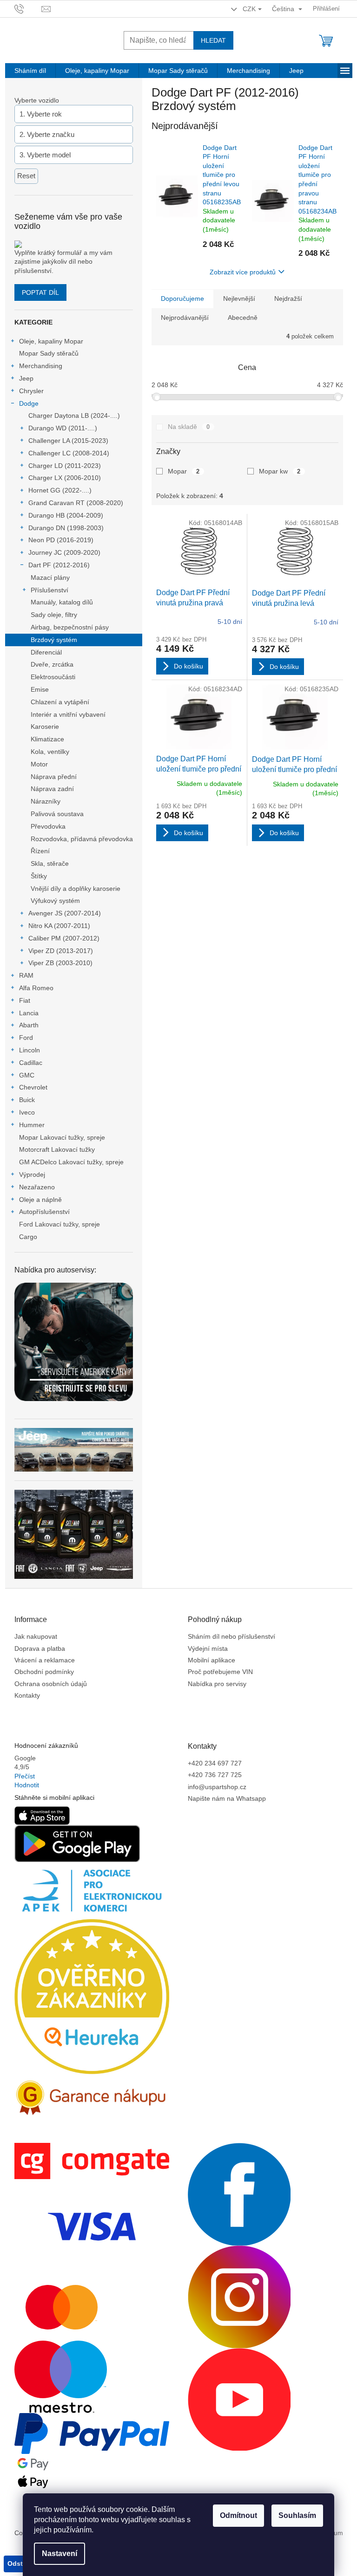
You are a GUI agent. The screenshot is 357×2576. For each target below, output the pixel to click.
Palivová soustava (57, 814)
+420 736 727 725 (215, 1775)
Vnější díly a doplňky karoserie (76, 889)
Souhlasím (297, 2515)
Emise (40, 689)
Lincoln (30, 1050)
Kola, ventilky (50, 752)
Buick (27, 1100)
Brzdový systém (54, 640)
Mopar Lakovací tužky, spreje (62, 1137)
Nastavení (59, 2553)
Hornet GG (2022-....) (60, 490)
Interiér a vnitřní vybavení (68, 714)
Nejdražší (288, 298)
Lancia (29, 1013)
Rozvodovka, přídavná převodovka (82, 839)
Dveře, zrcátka (52, 664)
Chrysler (31, 391)
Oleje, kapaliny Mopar (51, 341)
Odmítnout (238, 2515)
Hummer (32, 1125)
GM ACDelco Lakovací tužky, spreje (71, 1162)
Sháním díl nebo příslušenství (231, 1636)
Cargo (28, 1237)
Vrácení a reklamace (45, 1660)
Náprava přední (54, 777)
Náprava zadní (52, 789)
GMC (27, 1075)
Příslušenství (50, 590)
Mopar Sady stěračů (49, 353)
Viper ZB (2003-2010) (60, 963)
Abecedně (243, 318)
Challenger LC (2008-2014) (69, 453)
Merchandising (41, 366)
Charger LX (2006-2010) (65, 478)
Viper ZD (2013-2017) (61, 951)
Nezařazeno (37, 1187)
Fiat (25, 1000)
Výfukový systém (55, 901)
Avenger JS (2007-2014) (65, 913)
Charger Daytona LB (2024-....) (74, 415)
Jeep (26, 378)
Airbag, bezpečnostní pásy (70, 627)
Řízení (40, 851)
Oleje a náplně (40, 1200)
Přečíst (25, 1776)
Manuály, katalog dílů (62, 602)
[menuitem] (30, 71)
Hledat (213, 40)
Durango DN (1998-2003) (66, 528)
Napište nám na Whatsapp (227, 1798)
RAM (26, 975)
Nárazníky (46, 801)
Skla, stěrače (50, 863)
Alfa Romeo (36, 988)
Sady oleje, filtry (54, 615)
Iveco (27, 1112)
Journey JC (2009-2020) (64, 552)
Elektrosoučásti (53, 677)
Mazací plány (50, 577)
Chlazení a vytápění (60, 702)
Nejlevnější (239, 298)
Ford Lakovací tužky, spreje (59, 1224)
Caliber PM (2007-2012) (64, 938)
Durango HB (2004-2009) (66, 515)
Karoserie (45, 727)
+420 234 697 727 (215, 1763)
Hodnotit (27, 1785)
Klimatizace (47, 739)
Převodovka (48, 826)
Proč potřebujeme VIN (220, 1672)
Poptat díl (40, 292)
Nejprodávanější (185, 318)
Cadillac (31, 1063)
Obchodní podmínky (44, 1672)
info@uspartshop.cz (217, 1787)
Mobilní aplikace (212, 1660)
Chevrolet (33, 1087)
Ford (26, 1038)
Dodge (29, 403)
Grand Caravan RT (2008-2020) (76, 503)
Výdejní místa (208, 1648)
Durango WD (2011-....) (63, 428)
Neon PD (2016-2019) (61, 540)
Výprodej (32, 1174)
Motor (39, 764)
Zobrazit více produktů (243, 272)
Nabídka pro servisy (217, 1684)
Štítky (39, 876)
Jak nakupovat (36, 1636)
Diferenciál (46, 652)
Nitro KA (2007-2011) (59, 926)
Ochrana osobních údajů (51, 1684)
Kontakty (27, 1695)
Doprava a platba (40, 1648)
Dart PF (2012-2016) (59, 565)
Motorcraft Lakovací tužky (57, 1149)
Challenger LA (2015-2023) (68, 441)
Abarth (29, 1025)
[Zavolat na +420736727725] (28, 8)
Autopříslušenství (44, 1212)
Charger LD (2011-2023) (65, 466)
